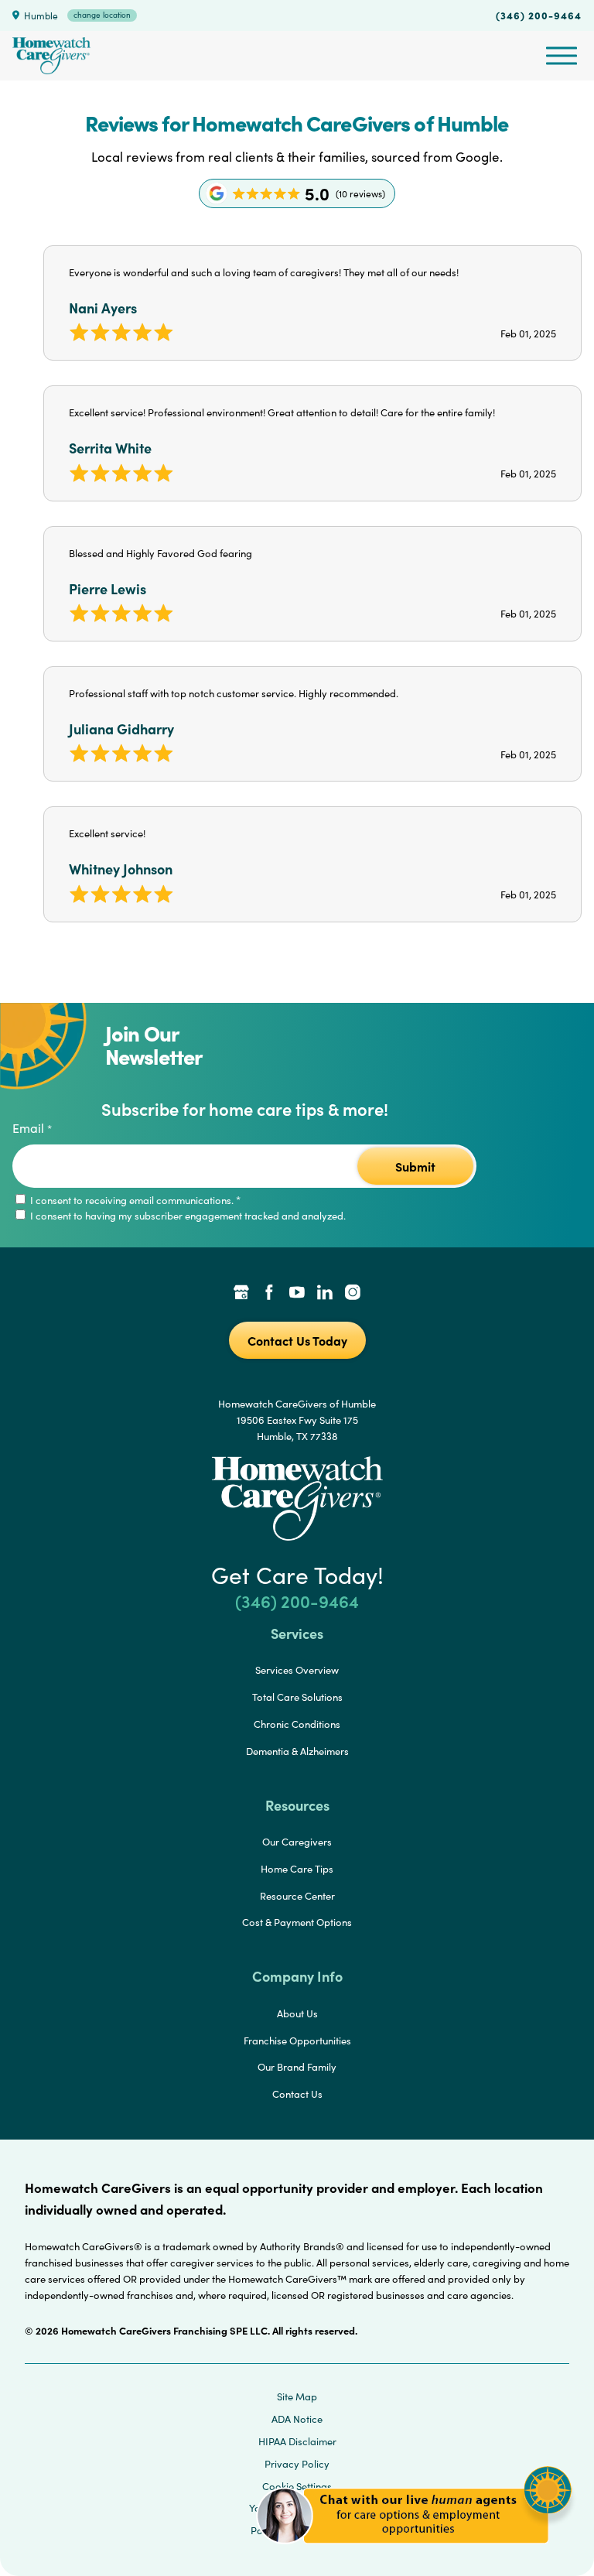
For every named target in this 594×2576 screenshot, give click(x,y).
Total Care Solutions (297, 1697)
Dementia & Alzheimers (297, 1751)
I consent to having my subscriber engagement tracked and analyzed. (187, 1216)
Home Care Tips (297, 1869)
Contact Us (297, 2094)
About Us (297, 2013)
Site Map (297, 2396)
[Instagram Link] (353, 1294)
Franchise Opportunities (297, 2041)
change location (102, 15)
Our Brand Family (297, 2067)
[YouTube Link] (297, 1294)
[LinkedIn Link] (325, 1294)
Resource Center (297, 1896)
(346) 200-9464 (539, 15)
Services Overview (297, 1670)
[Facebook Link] (269, 1294)
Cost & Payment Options (297, 1922)
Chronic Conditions (297, 1724)
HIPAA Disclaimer (297, 2441)
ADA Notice (297, 2419)
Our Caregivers (297, 1842)
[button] (414, 2552)
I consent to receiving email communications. (134, 1200)
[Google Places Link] (241, 1294)
